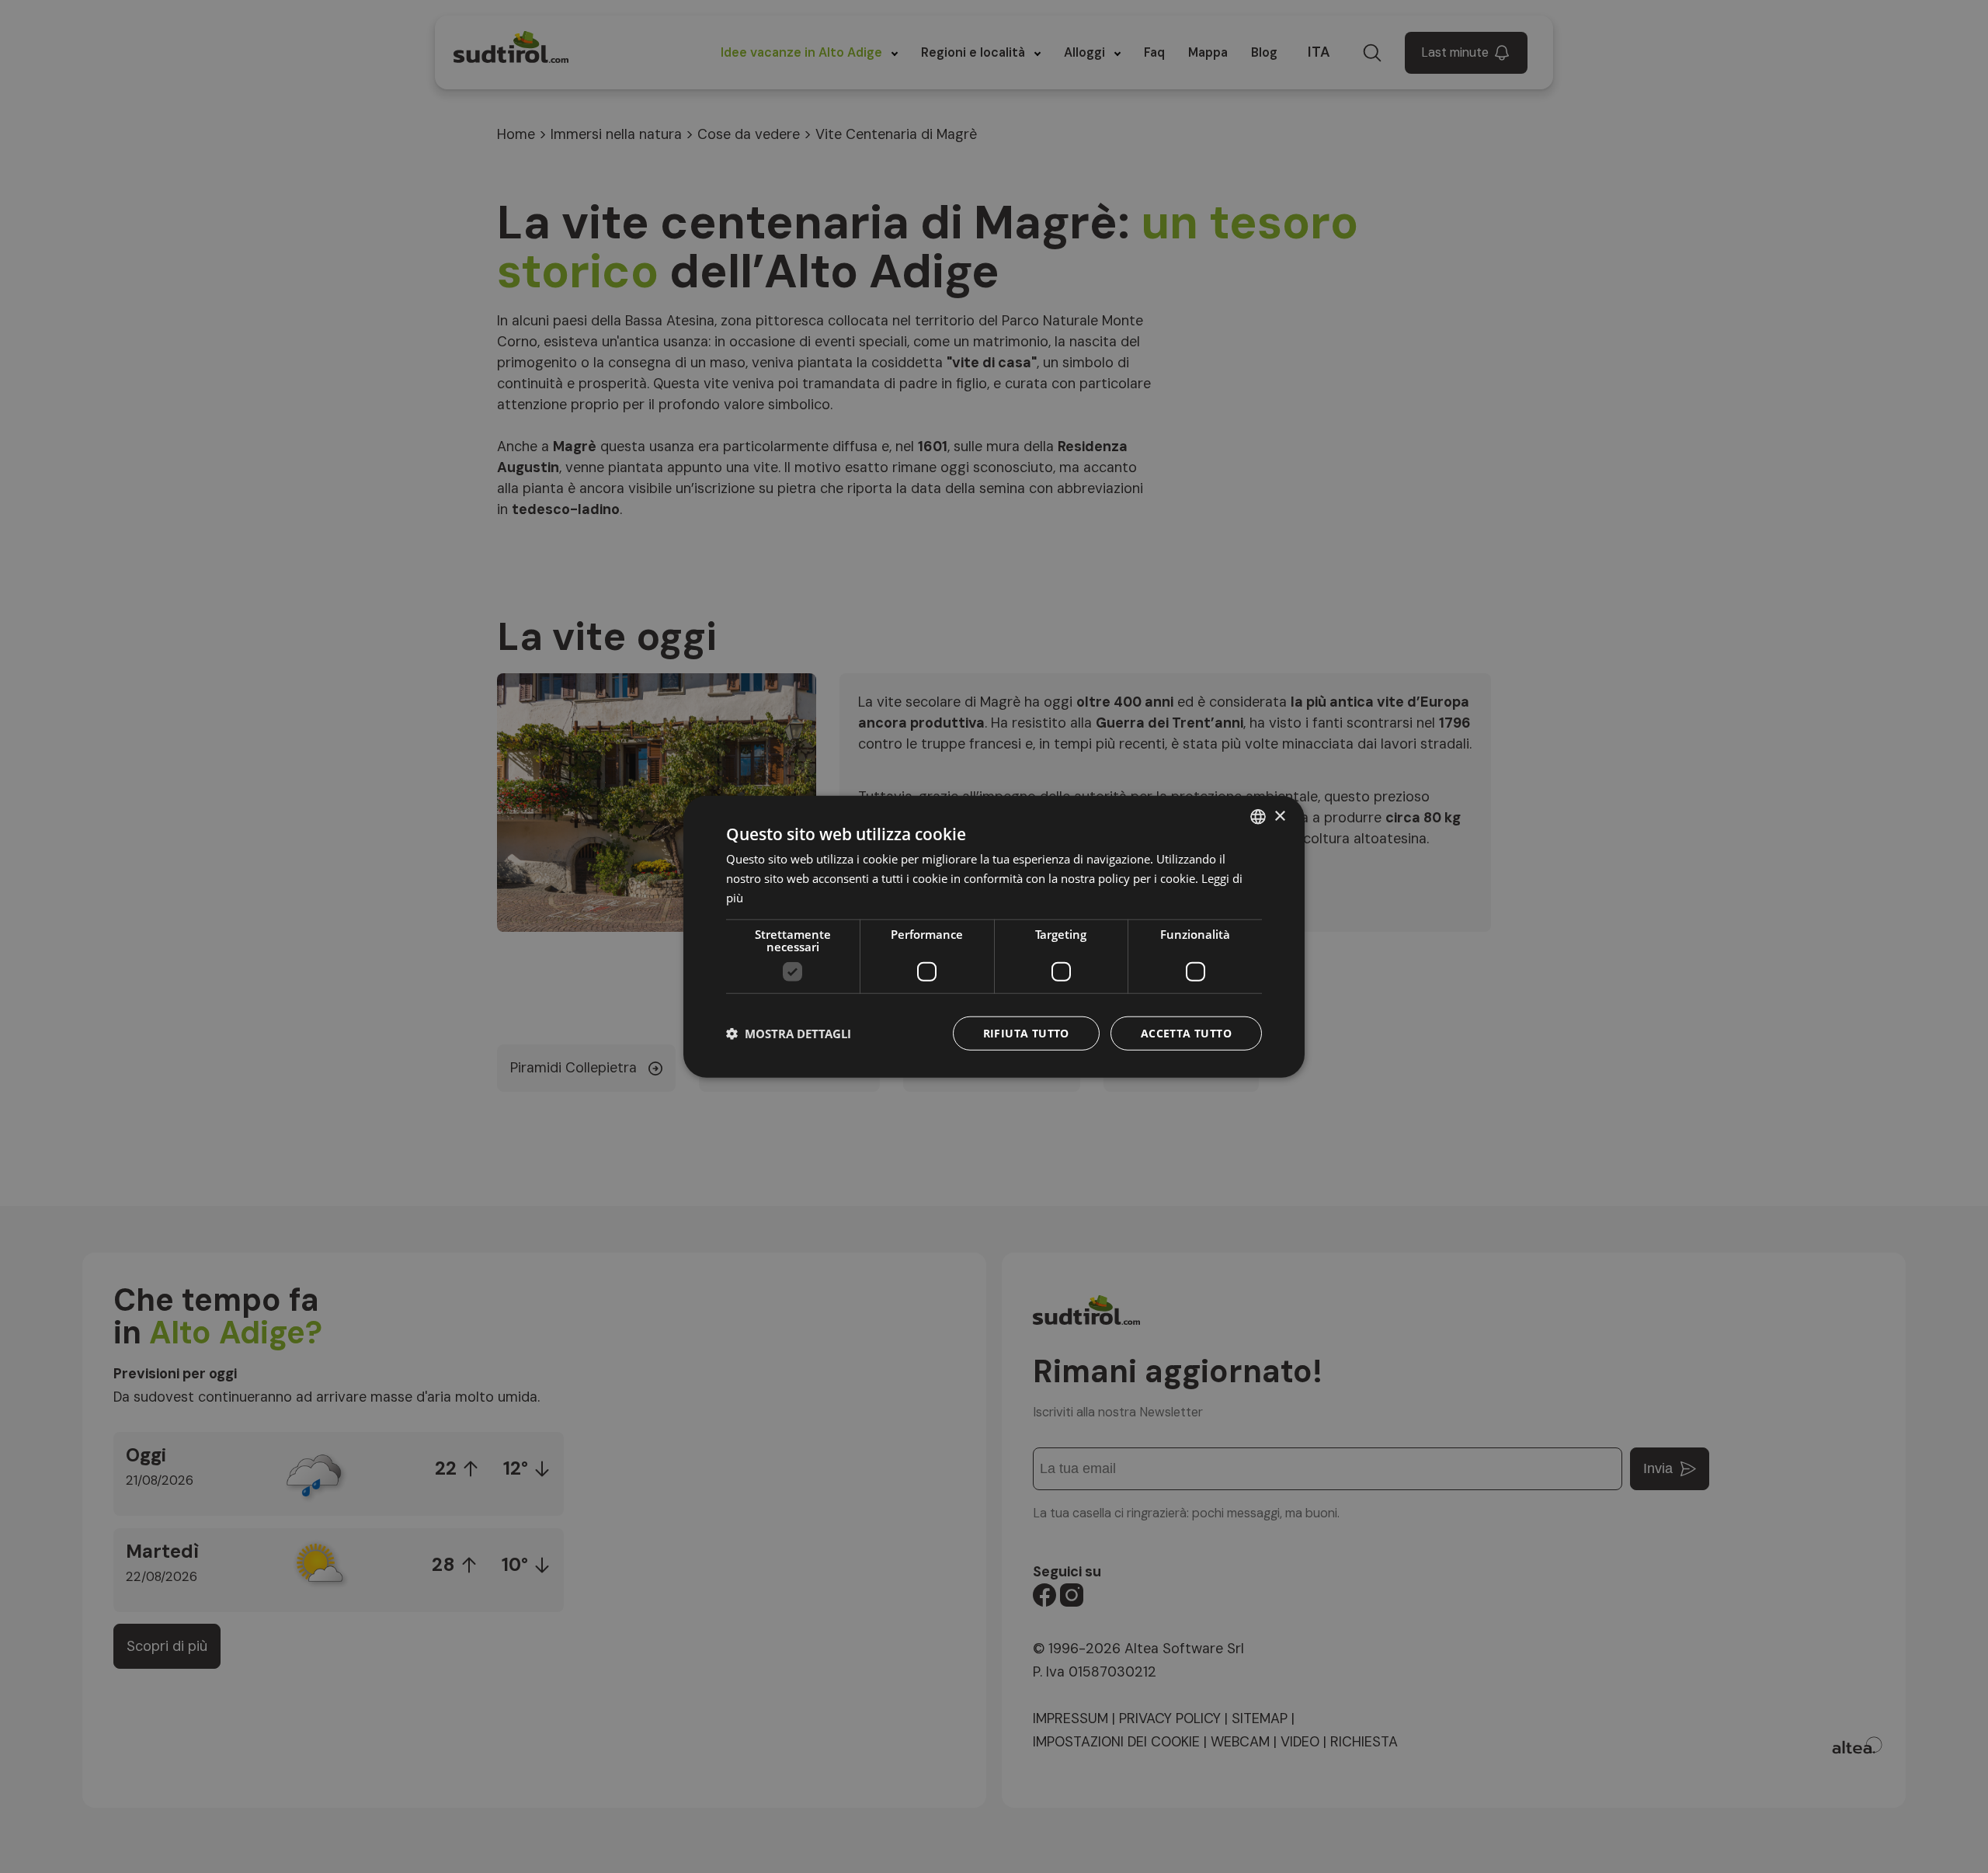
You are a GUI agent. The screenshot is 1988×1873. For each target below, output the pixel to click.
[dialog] (994, 937)
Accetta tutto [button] (1186, 1032)
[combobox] (1258, 817)
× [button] (1279, 816)
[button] (789, 1033)
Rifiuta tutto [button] (1026, 1032)
